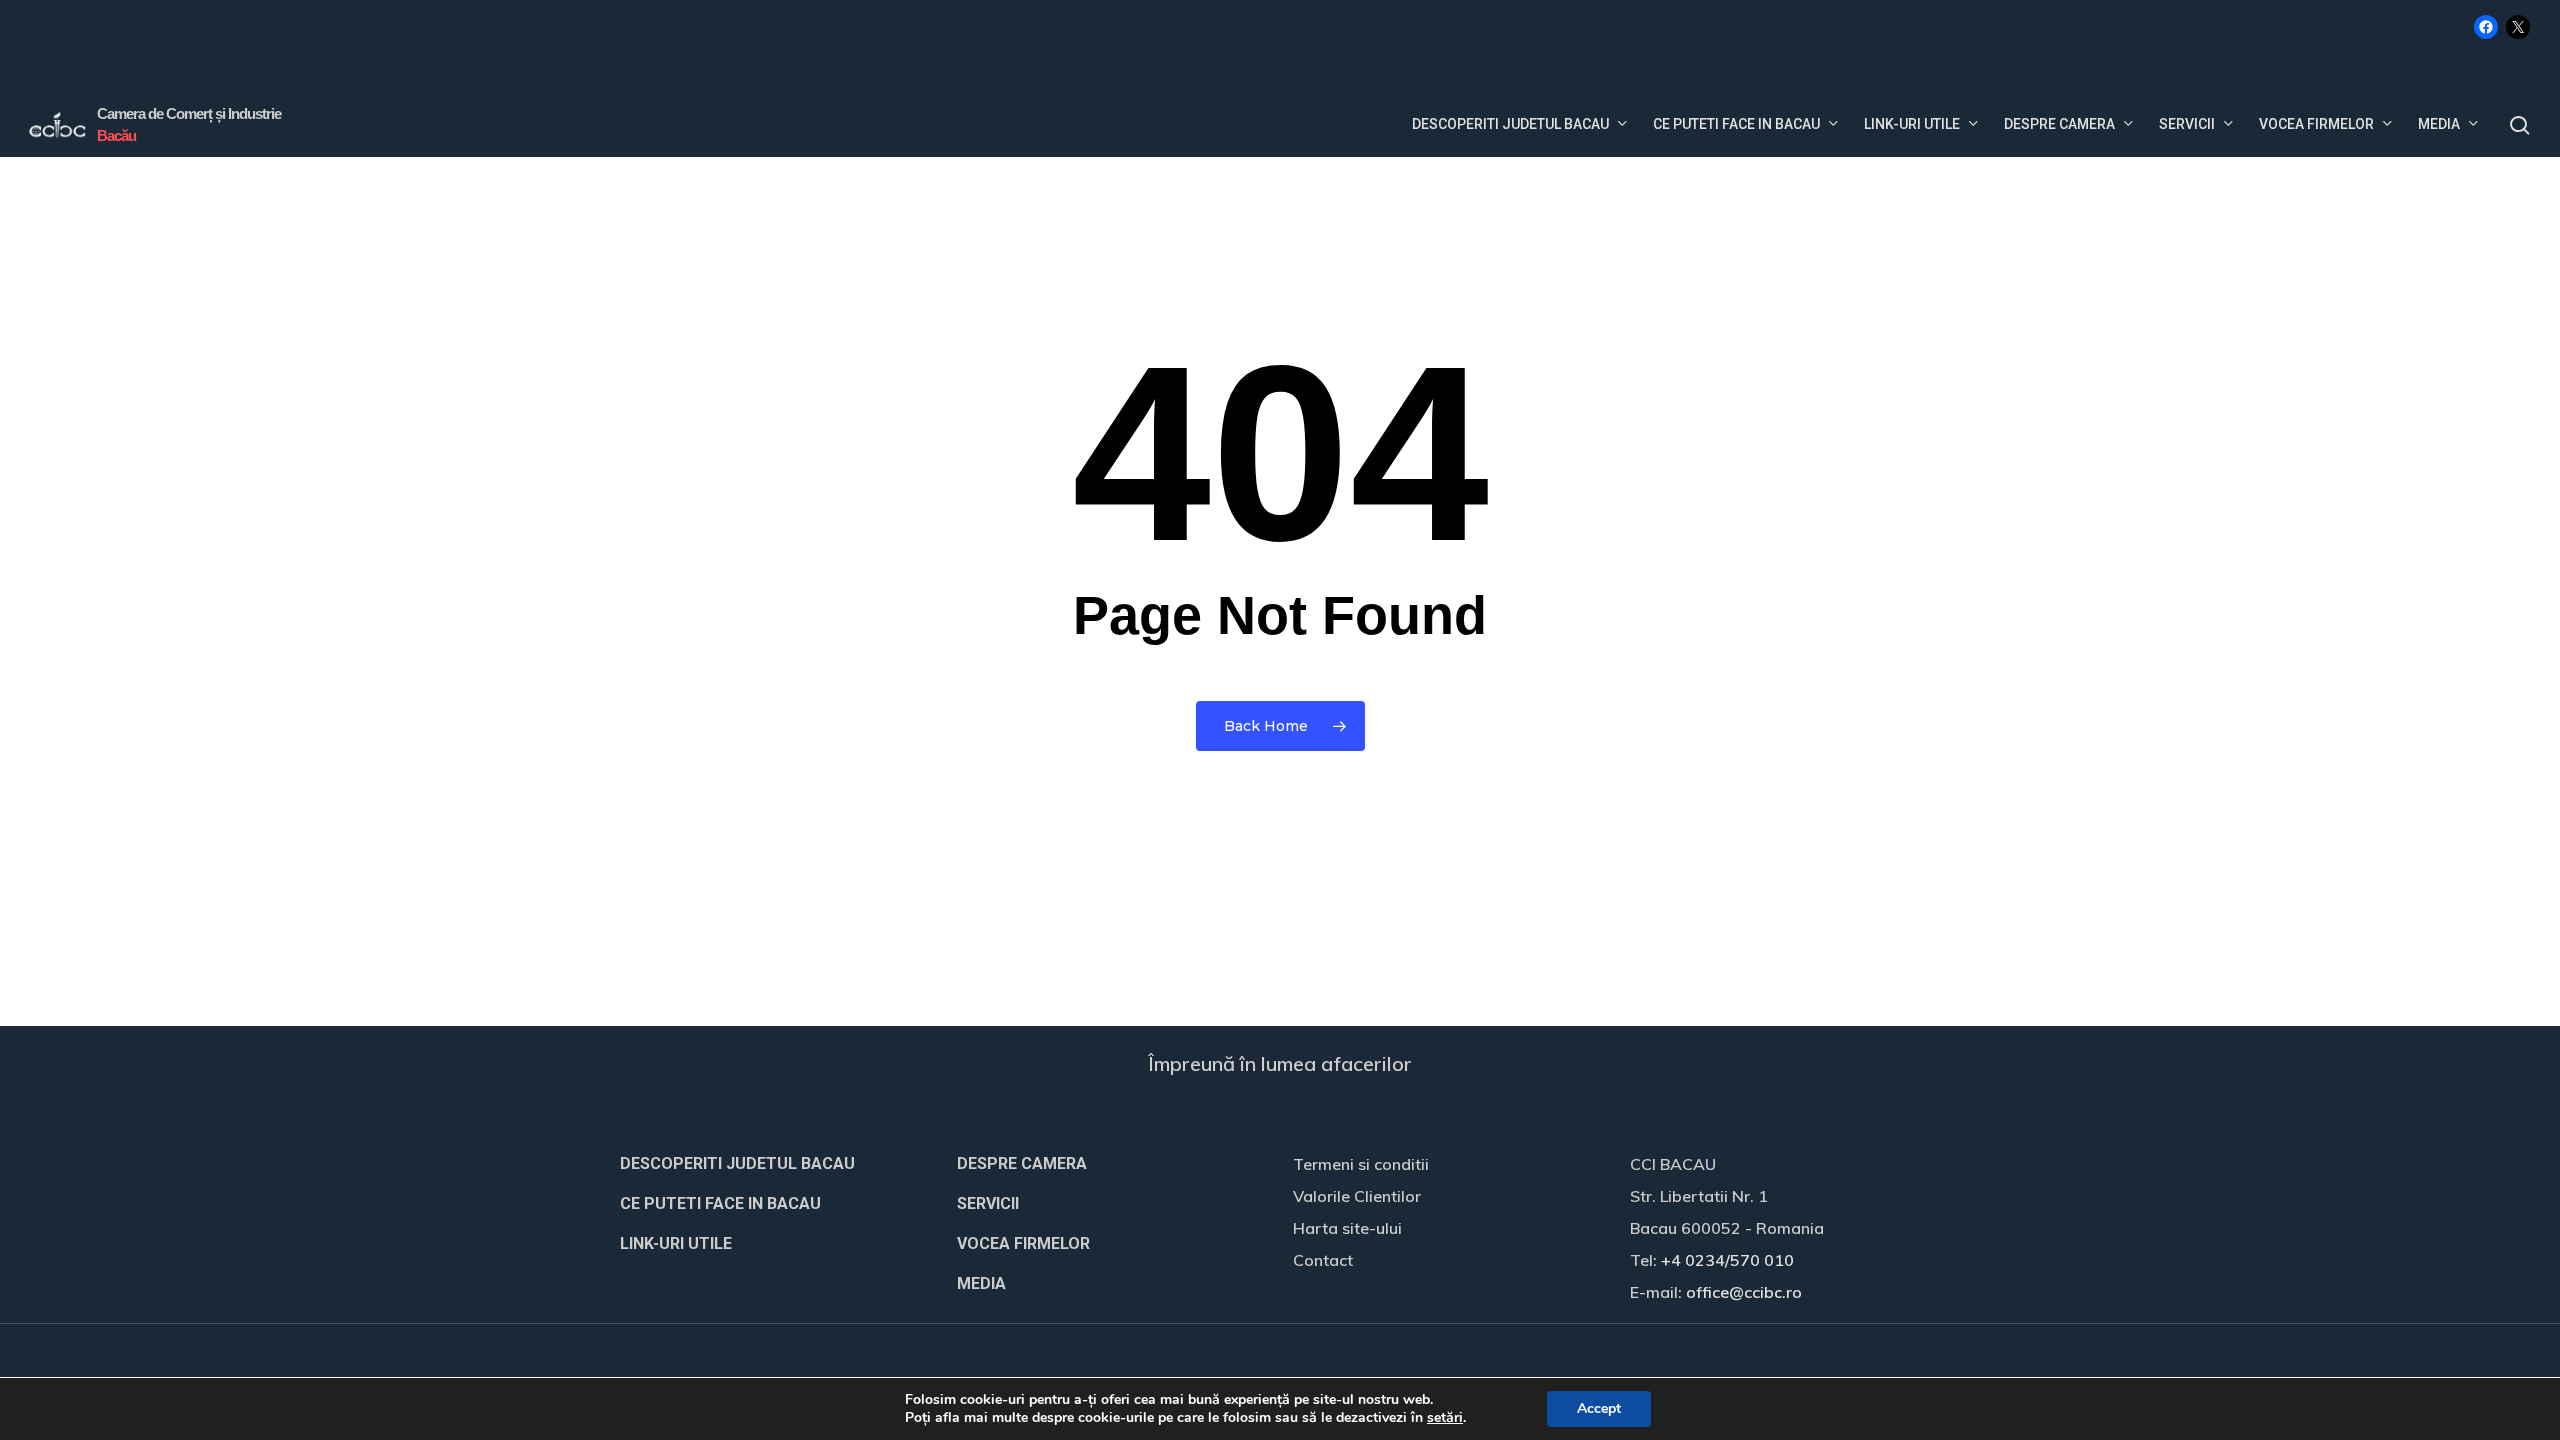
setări (1445, 1418)
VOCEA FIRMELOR (1023, 1243)
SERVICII (988, 1203)
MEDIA (981, 1283)
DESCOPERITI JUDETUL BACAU (737, 1163)
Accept (1599, 1408)
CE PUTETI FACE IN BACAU (720, 1203)
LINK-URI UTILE (676, 1243)
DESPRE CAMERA (1022, 1163)
